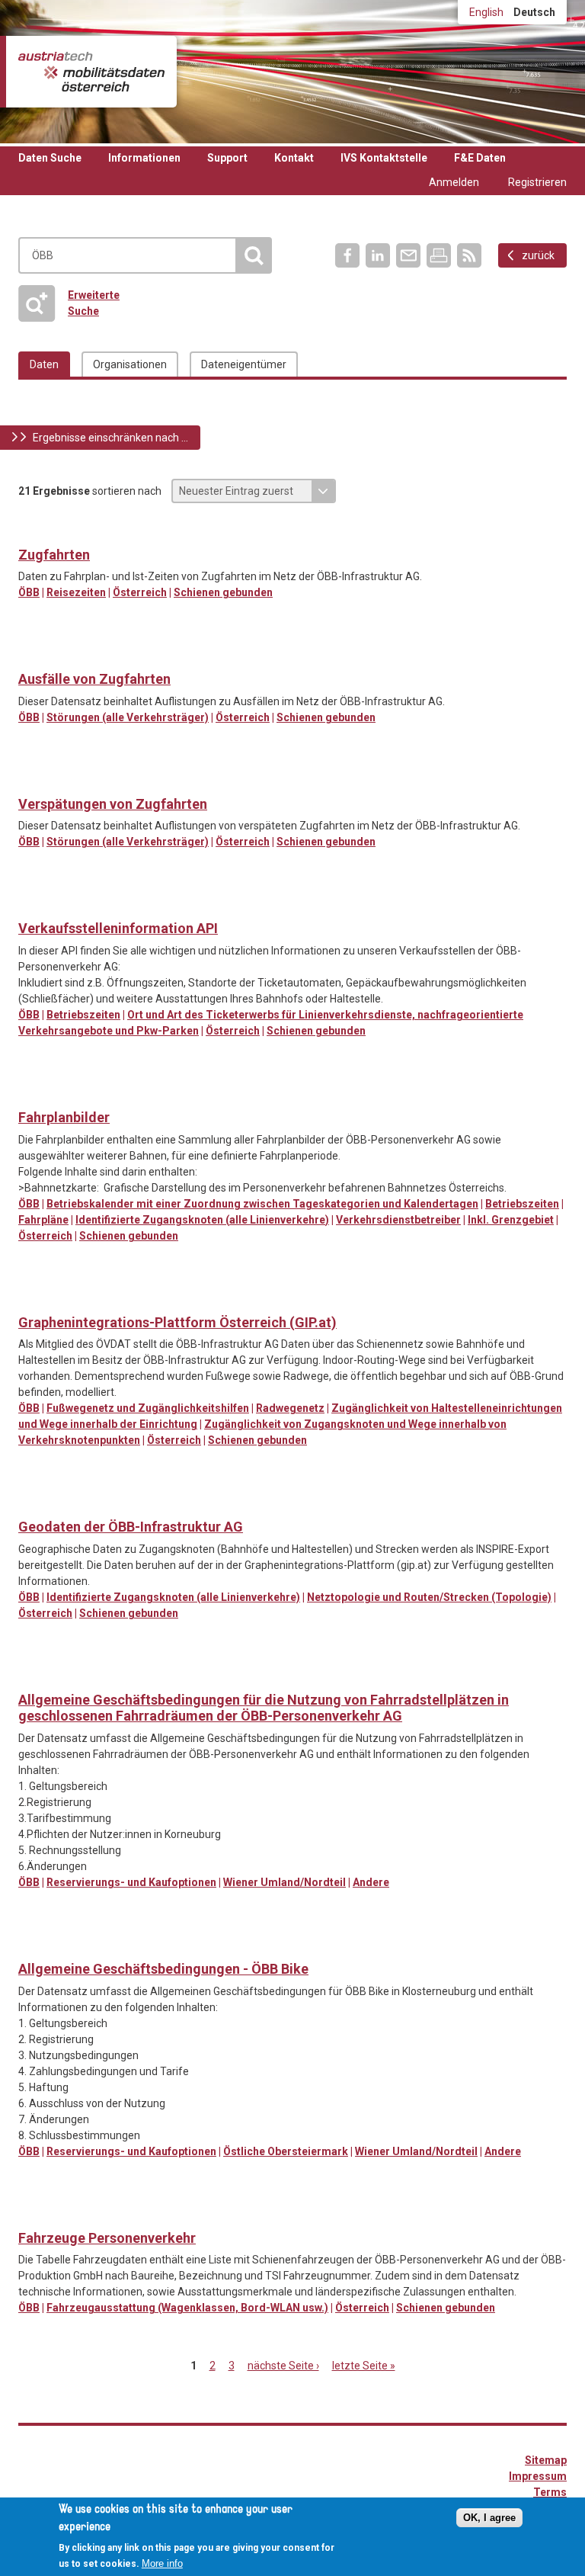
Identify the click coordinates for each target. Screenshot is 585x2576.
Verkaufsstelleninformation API (118, 928)
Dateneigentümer (244, 364)
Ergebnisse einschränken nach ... (110, 438)
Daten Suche (50, 158)
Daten (44, 364)
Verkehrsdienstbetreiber (398, 1220)
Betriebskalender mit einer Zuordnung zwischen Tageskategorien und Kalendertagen (262, 1204)
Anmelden (454, 182)
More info (162, 2563)
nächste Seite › (283, 2366)
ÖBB (29, 592)
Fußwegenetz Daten (62, 1298)
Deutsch (534, 12)
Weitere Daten (62, 780)
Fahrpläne (43, 1220)
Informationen (144, 158)
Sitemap (546, 2460)
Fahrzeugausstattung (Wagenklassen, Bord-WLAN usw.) (187, 2308)
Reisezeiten (76, 592)
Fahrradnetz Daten (31, 1298)
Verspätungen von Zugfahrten (113, 804)
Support (227, 158)
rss (469, 255)
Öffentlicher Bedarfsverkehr (31, 1676)
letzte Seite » (364, 2366)
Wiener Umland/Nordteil (285, 1882)
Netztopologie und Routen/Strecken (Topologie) (429, 1597)
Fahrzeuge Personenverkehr (107, 2238)
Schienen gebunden (223, 592)
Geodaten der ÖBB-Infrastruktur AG (131, 1527)
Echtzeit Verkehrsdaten (31, 531)
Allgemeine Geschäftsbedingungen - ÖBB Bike (163, 1969)
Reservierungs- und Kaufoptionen (131, 1882)
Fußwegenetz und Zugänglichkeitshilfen (148, 1408)
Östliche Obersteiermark (286, 2151)
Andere (371, 1882)
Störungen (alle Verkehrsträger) (128, 717)
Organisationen (130, 364)
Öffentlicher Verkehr (31, 655)
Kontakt (294, 158)
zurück (538, 255)
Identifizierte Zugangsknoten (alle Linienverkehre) (202, 1220)
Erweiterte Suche (74, 303)
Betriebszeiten (83, 1015)
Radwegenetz (290, 1408)
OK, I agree (489, 2518)
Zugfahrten (54, 555)
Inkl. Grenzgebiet (511, 1220)
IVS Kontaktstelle (384, 158)
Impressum (538, 2476)
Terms (550, 2492)
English (486, 12)
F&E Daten (480, 158)
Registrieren (537, 182)
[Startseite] (91, 72)
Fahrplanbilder (64, 1117)
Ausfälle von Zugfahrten (94, 679)
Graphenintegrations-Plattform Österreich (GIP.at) (177, 1322)
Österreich (140, 592)
